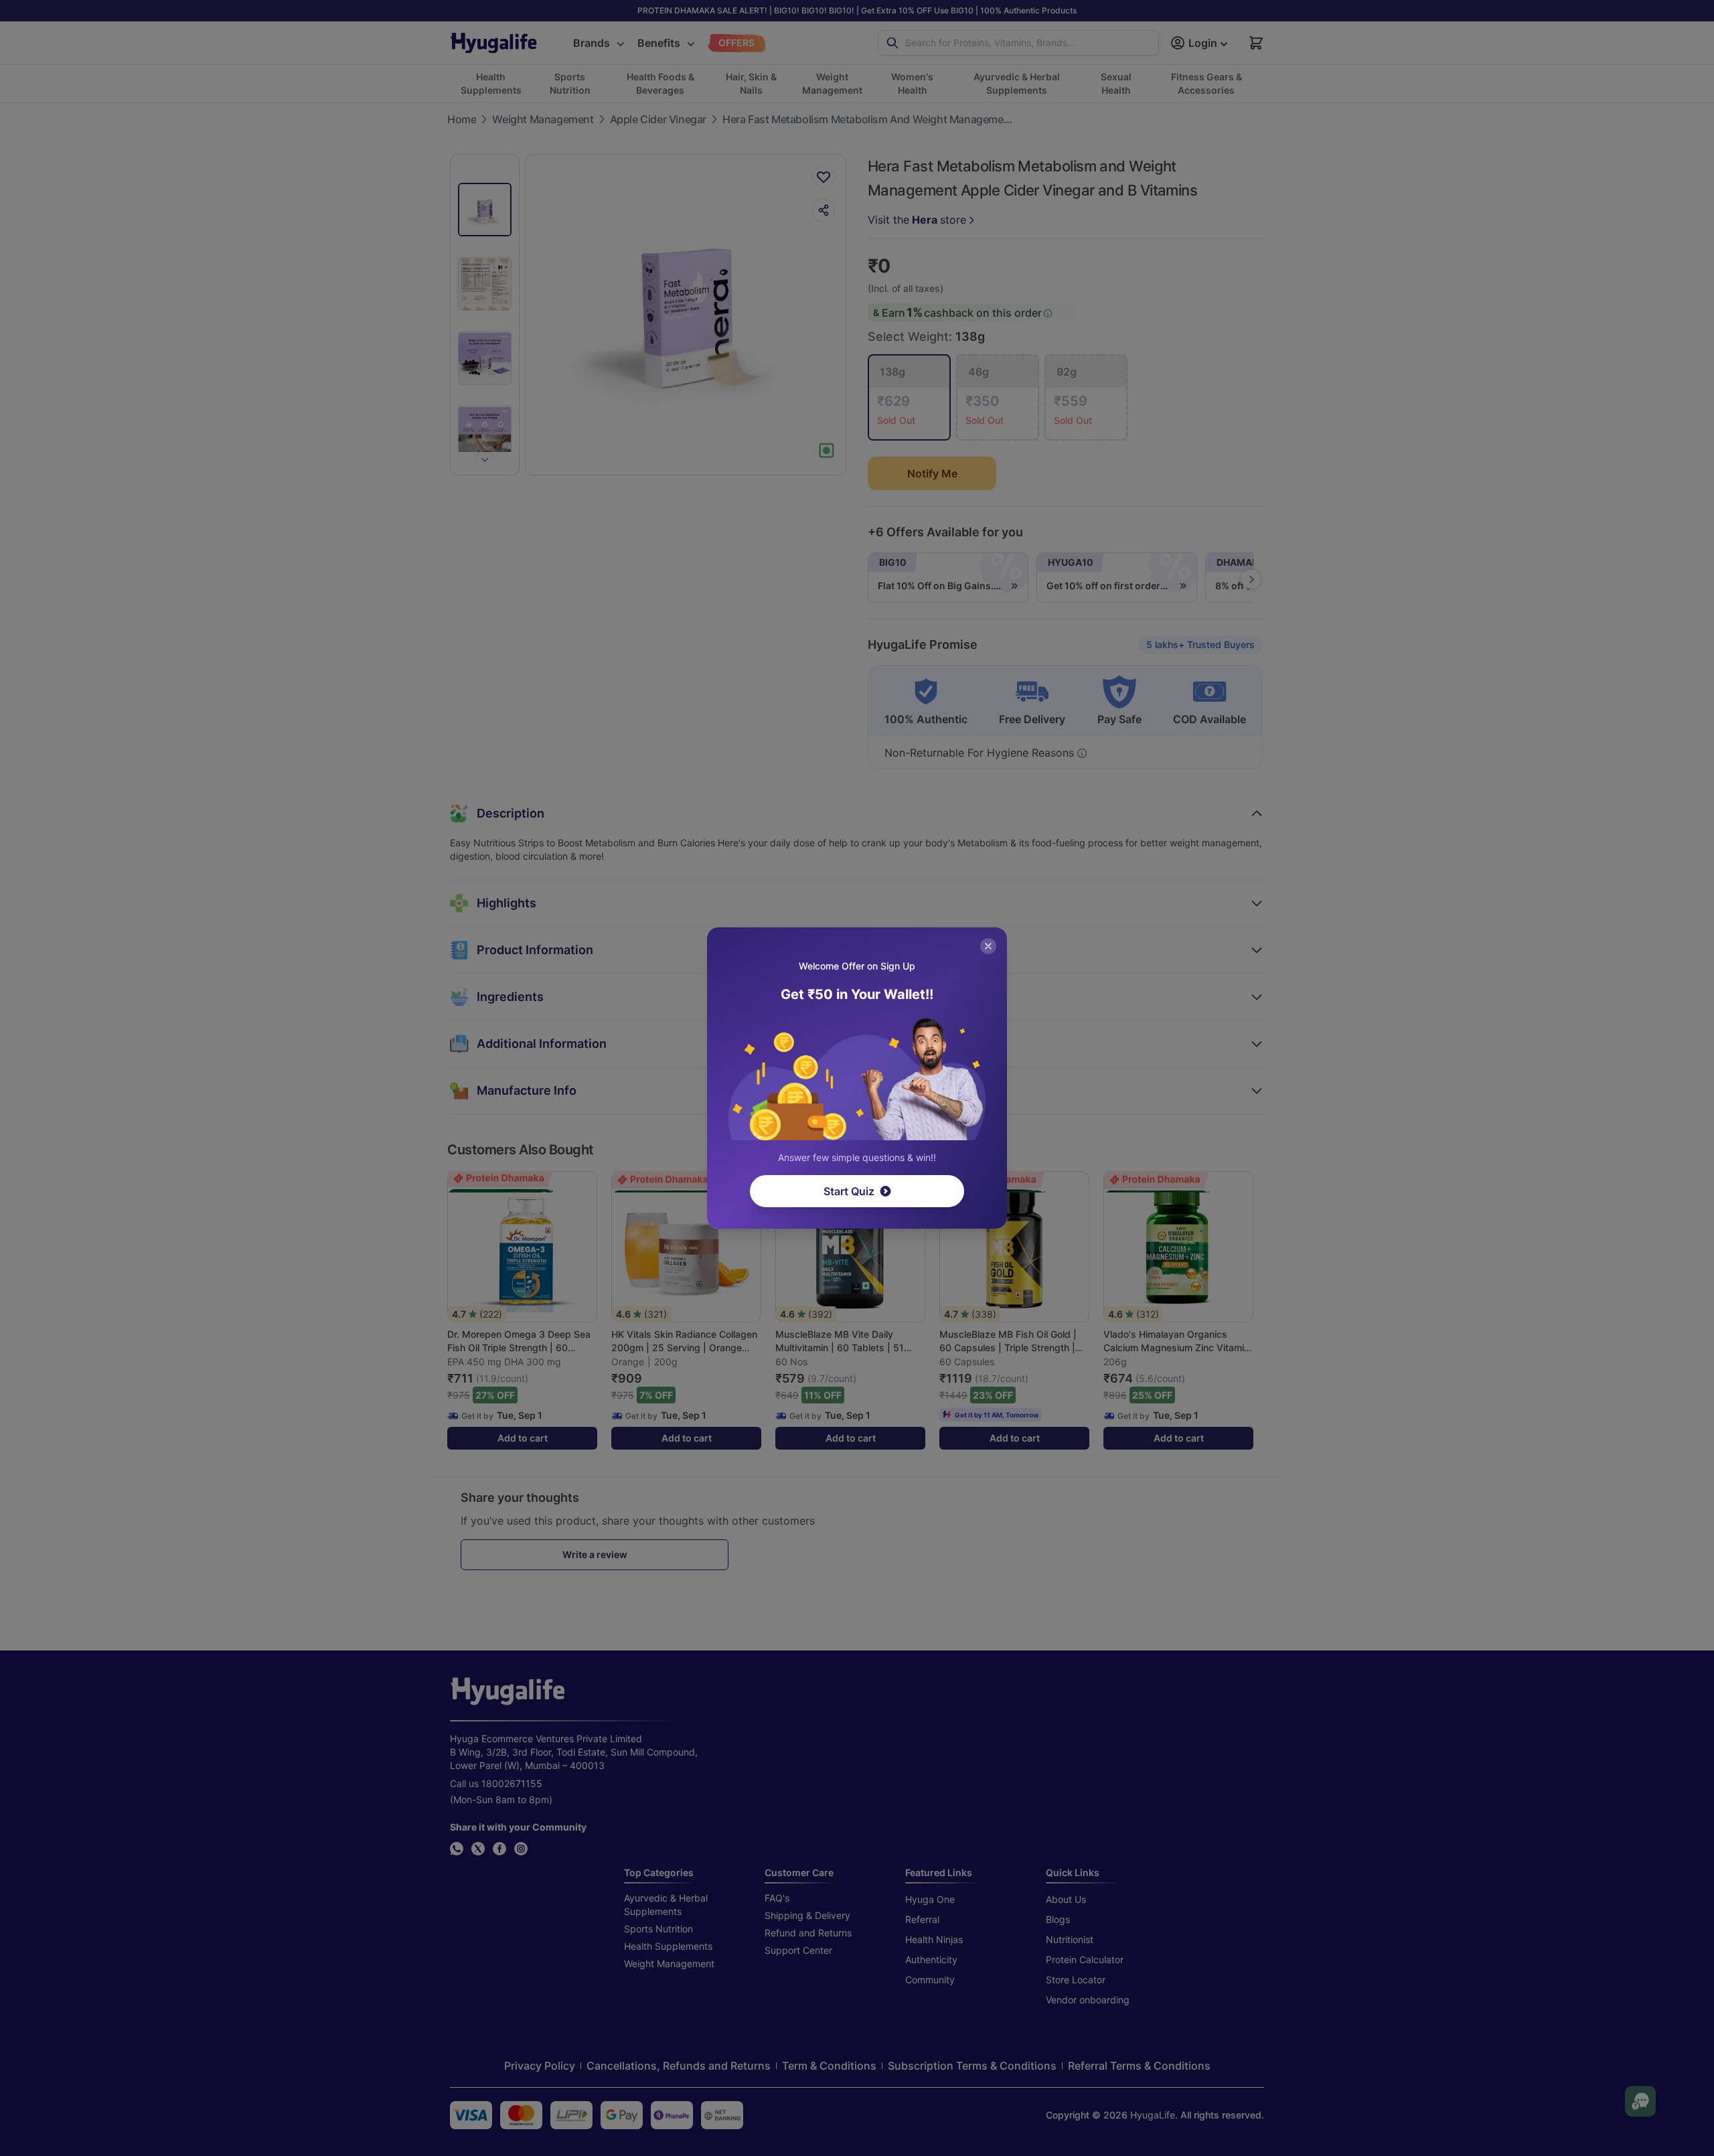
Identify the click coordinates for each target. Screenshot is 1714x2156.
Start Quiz (849, 1191)
